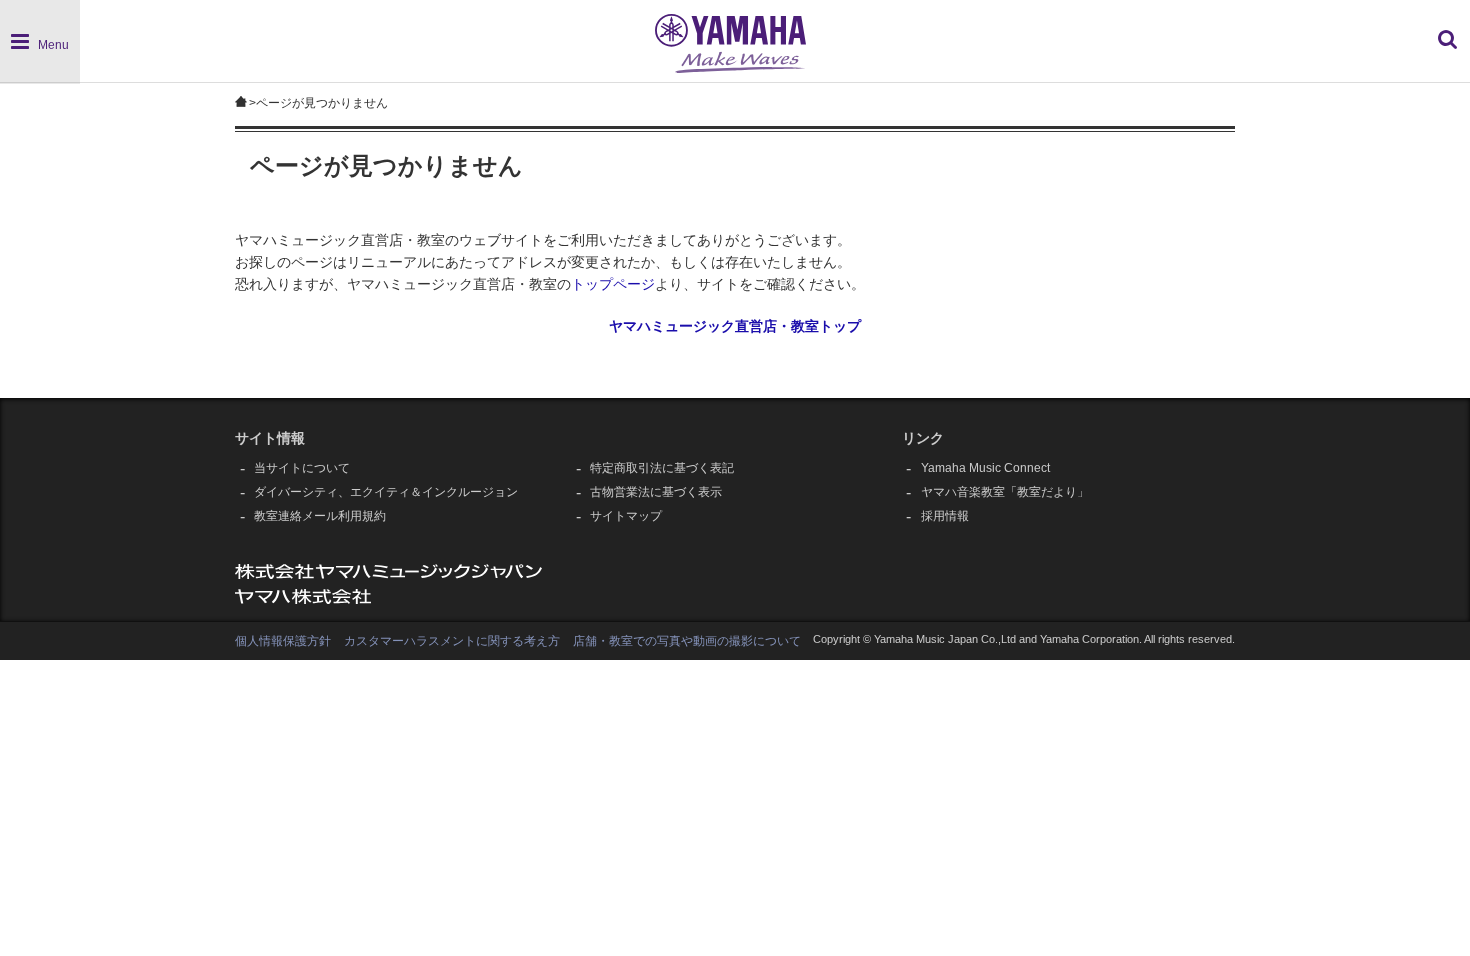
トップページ (613, 284)
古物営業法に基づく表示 (656, 492)
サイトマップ (626, 516)
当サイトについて (302, 468)
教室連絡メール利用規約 (320, 516)
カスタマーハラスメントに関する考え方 (452, 641)
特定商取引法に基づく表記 (662, 468)
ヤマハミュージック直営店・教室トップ (735, 326)
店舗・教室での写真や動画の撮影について (687, 641)
